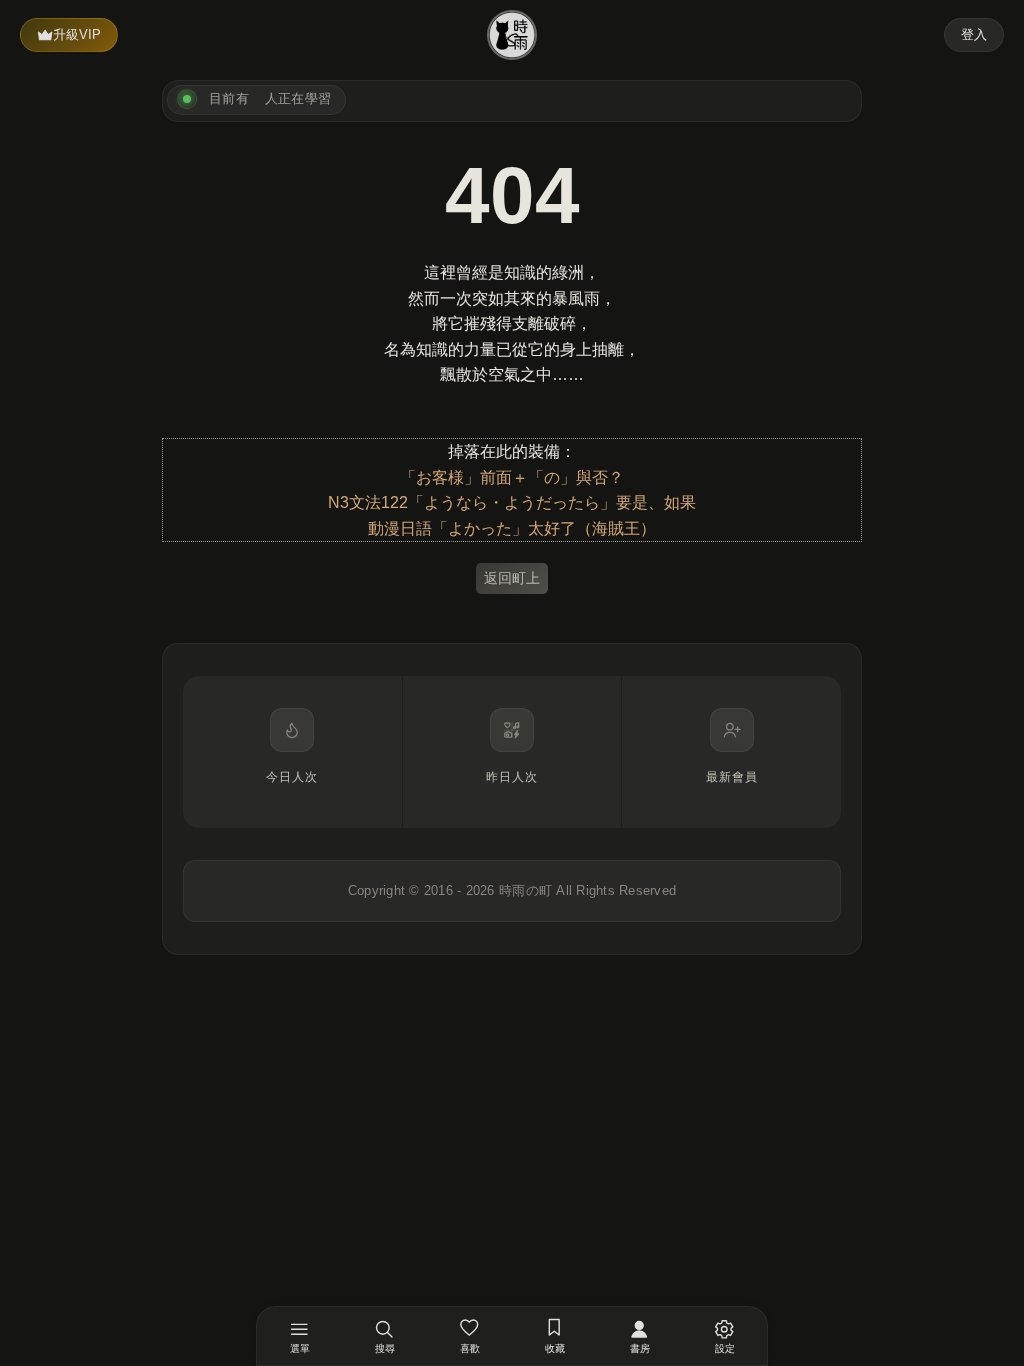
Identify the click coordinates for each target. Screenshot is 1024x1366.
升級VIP (77, 34)
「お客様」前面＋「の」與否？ (512, 477)
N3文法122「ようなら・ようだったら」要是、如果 (512, 502)
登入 (974, 34)
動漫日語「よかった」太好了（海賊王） (512, 528)
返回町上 (512, 578)
